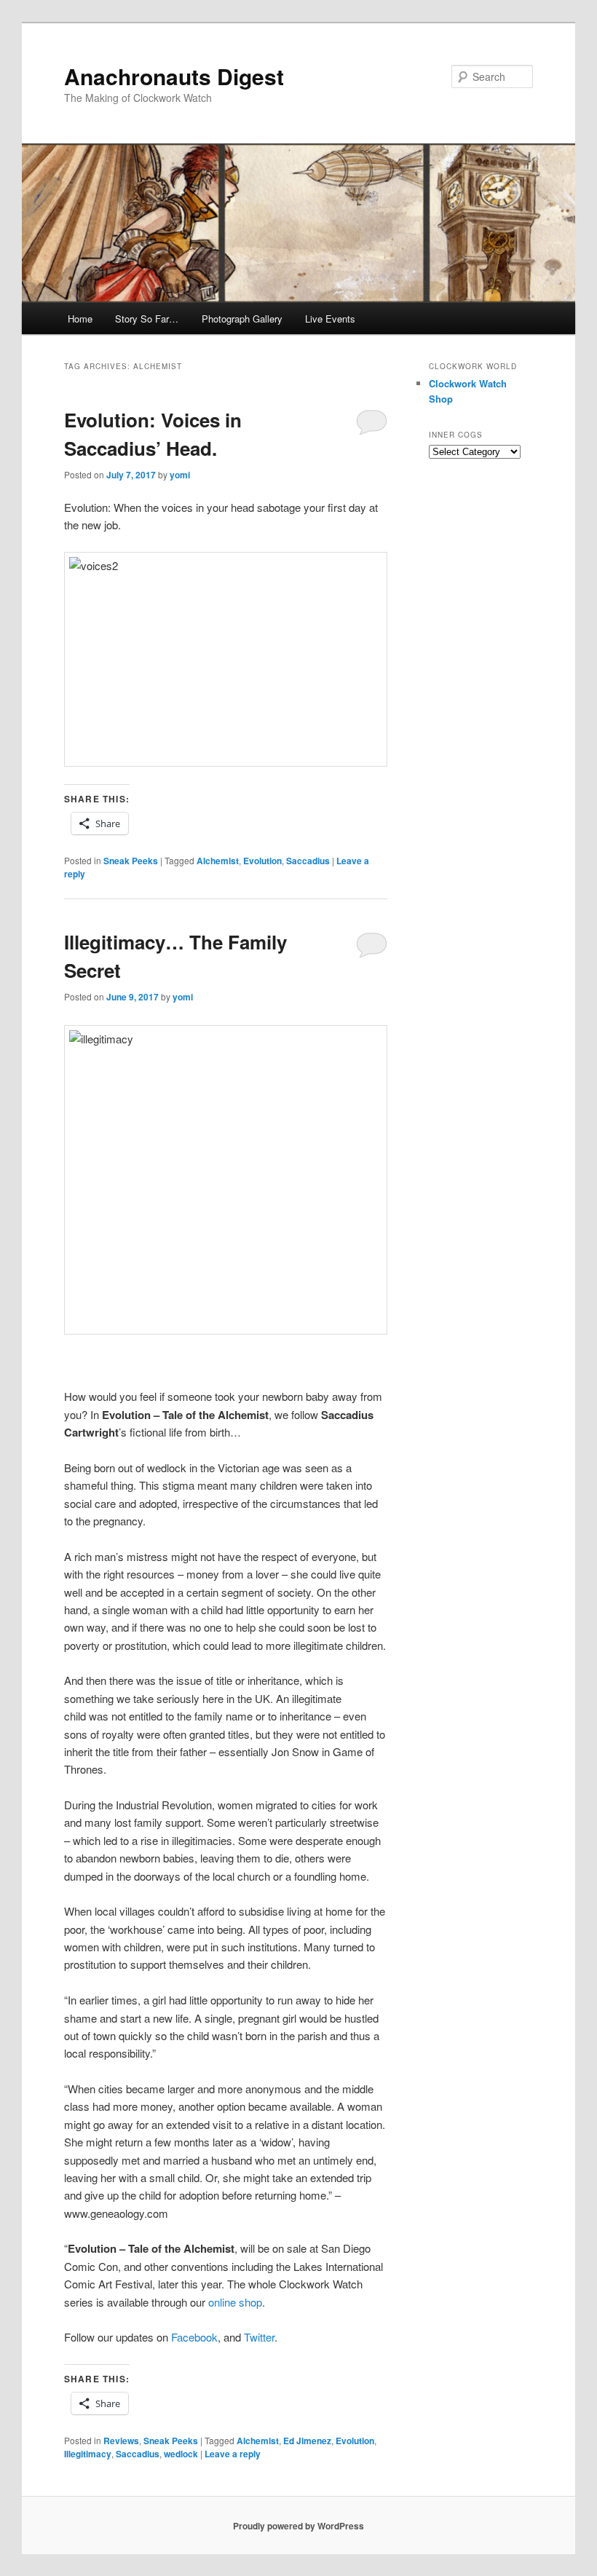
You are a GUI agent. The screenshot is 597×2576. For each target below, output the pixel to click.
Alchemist (218, 861)
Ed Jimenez (307, 2441)
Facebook (194, 2337)
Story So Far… (147, 319)
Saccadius (308, 861)
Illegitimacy (88, 2454)
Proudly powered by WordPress (298, 2526)
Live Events (330, 319)
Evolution (262, 861)
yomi (180, 475)
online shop (234, 2302)
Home (80, 319)
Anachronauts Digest (174, 76)
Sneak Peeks (131, 861)
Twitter (259, 2337)
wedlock (181, 2454)
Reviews (121, 2441)
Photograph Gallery (242, 319)
